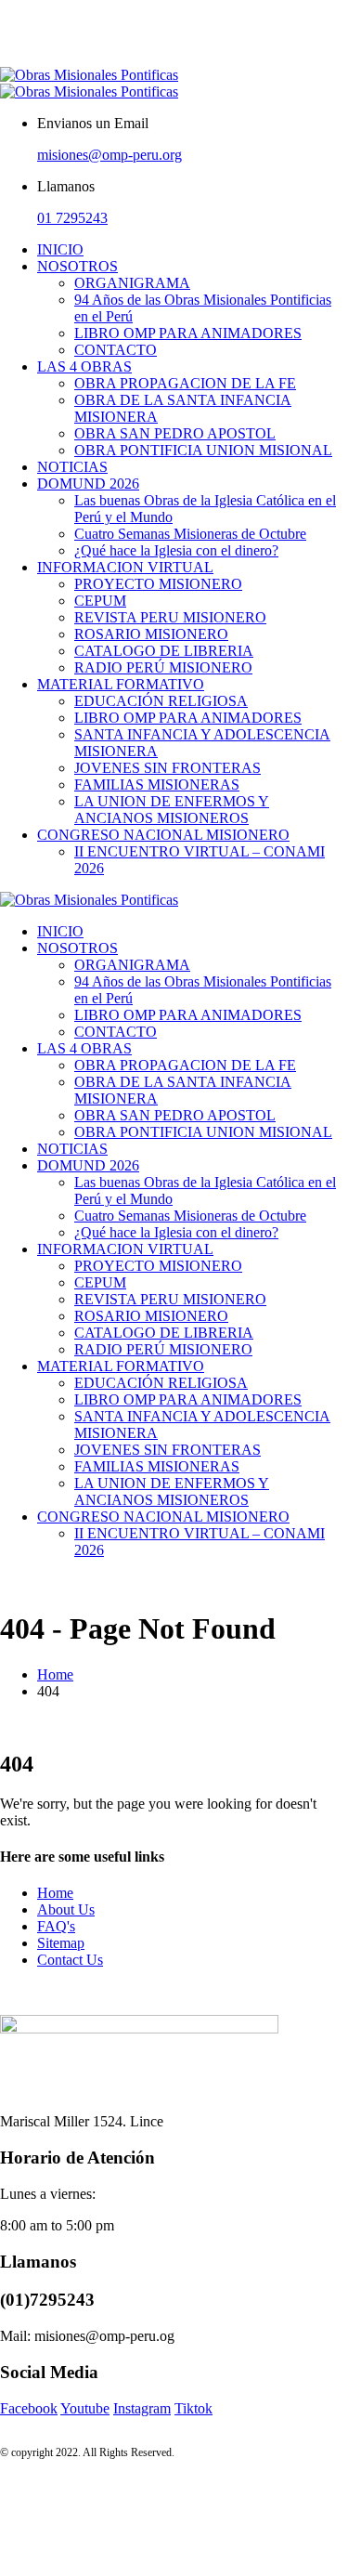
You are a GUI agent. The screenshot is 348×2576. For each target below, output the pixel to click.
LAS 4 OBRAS (84, 366)
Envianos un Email (93, 123)
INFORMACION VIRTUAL (125, 567)
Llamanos (66, 186)
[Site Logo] (89, 83)
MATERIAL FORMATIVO (121, 684)
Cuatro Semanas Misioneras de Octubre (190, 534)
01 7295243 (72, 218)
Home (55, 1893)
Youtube (85, 2408)
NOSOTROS (77, 266)
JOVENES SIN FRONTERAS (168, 768)
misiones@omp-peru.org (110, 155)
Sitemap (61, 1943)
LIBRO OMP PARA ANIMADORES (188, 333)
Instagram (142, 2408)
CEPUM (100, 601)
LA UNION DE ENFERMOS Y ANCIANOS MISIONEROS (172, 810)
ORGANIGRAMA (132, 283)
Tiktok (193, 2408)
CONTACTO (116, 350)
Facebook (29, 2408)
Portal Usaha (4, 0)
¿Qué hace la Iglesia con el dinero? (176, 550)
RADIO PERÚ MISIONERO (163, 667)
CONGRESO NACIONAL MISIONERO (163, 835)
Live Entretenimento (6, 17)
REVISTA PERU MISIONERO (170, 617)
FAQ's (56, 1926)
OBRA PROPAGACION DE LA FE (185, 383)
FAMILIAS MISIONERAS (157, 785)
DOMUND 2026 (88, 484)
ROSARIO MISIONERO (151, 634)
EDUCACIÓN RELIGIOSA (161, 701)
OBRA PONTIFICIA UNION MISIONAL (203, 450)
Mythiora (2, 67)
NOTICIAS (72, 467)
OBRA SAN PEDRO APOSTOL (175, 433)
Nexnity (2, 17)
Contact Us (70, 1960)
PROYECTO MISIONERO (158, 584)
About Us (66, 1909)
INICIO (60, 249)
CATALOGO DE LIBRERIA (164, 651)
